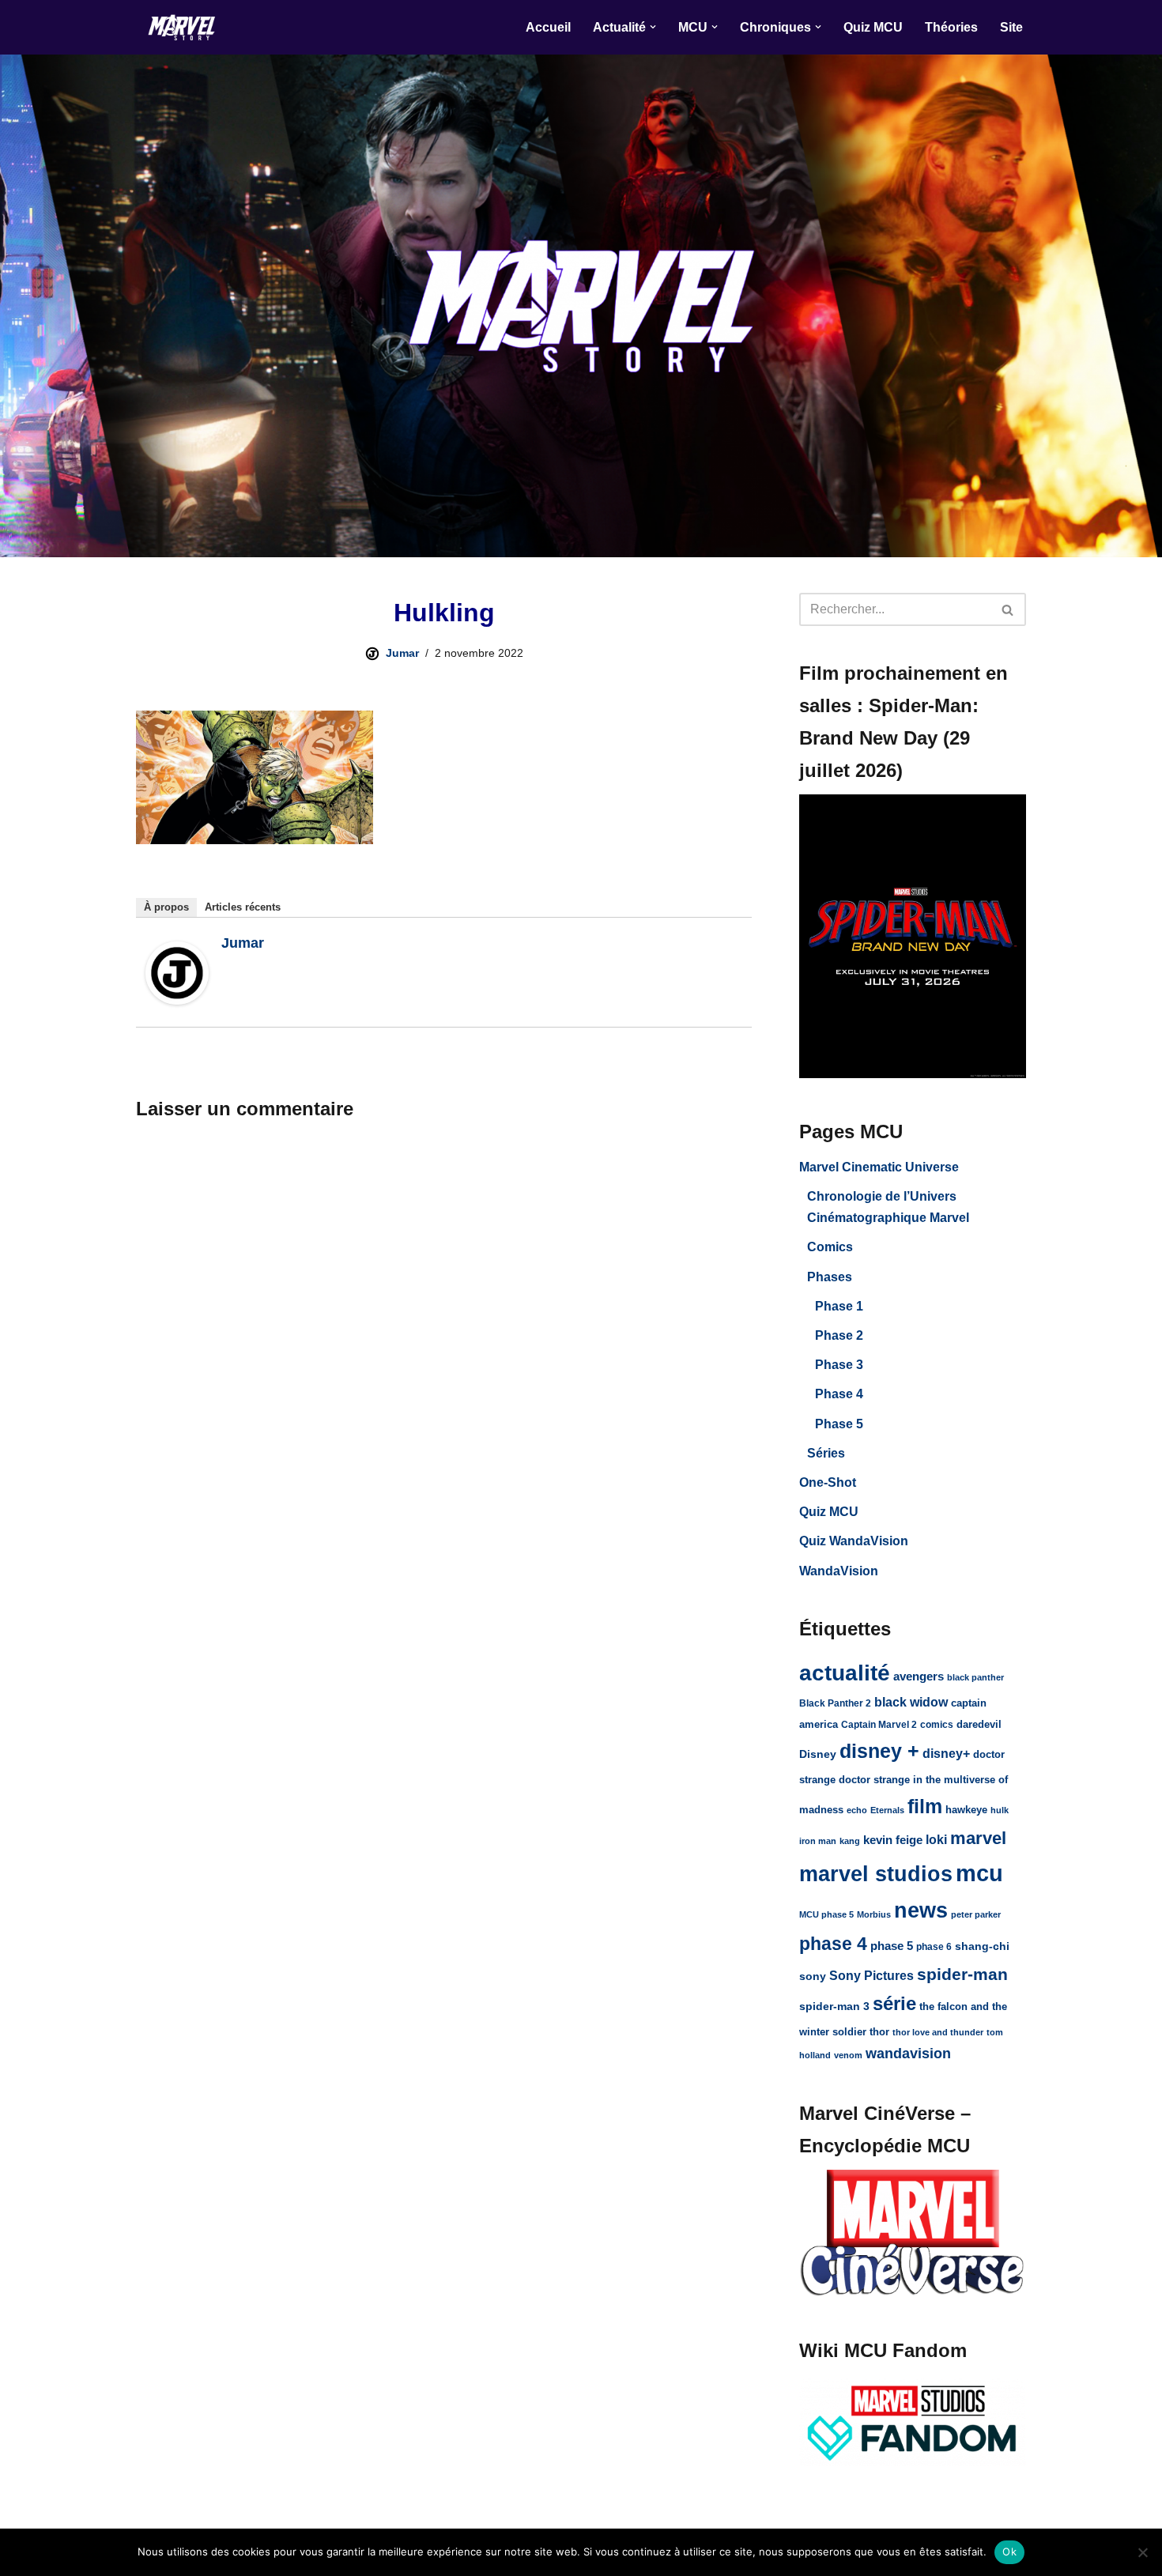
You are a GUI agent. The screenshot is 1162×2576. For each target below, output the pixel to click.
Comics (830, 1247)
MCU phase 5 (826, 1914)
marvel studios (876, 1874)
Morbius (874, 1914)
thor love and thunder (938, 2032)
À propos (166, 907)
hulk (1000, 1810)
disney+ (946, 1754)
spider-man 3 (834, 2006)
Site (1011, 27)
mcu (979, 1873)
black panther (975, 1677)
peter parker (976, 1914)
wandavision (908, 2054)
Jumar (402, 653)
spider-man (962, 1974)
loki (936, 1839)
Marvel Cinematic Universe (879, 1167)
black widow (911, 1702)
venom (848, 2055)
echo (857, 1810)
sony (813, 1976)
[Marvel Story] (183, 27)
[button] (653, 27)
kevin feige (893, 1840)
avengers (919, 1676)
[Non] (1142, 2552)
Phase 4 (839, 1394)
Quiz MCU (873, 27)
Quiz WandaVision (854, 1541)
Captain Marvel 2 (879, 1725)
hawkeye (966, 1810)
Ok (1009, 2551)
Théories (951, 27)
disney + (879, 1751)
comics (937, 1725)
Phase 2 (839, 1335)
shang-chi (982, 1946)
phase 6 (934, 1947)
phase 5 (892, 1946)
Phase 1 (839, 1306)
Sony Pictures (871, 1976)
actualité (845, 1673)
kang (850, 1841)
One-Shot (828, 1482)
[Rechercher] (1008, 609)
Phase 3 (839, 1365)
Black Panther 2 (835, 1703)
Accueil (548, 27)
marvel (978, 1838)
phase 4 (833, 1944)
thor (879, 2032)
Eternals (887, 1810)
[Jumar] (177, 1000)
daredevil (979, 1724)
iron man (818, 1841)
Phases (830, 1277)
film (925, 1806)
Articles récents (243, 907)
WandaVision (839, 1571)
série (894, 2003)
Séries (826, 1453)
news (921, 1910)
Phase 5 (839, 1424)
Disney (818, 1754)
